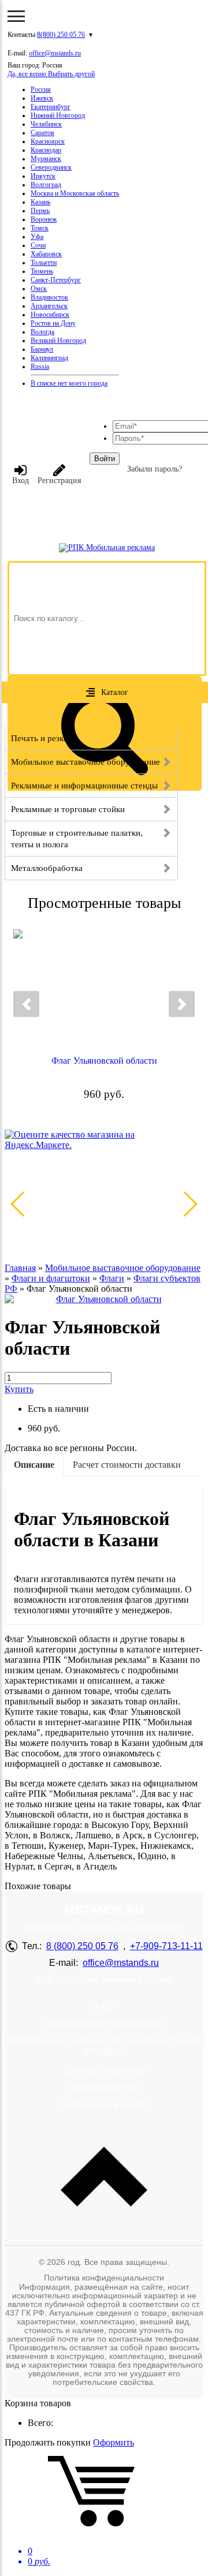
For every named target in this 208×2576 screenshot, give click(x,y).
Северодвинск (51, 167)
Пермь (40, 211)
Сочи (38, 245)
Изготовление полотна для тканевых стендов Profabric (104, 2046)
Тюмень (42, 271)
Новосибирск (50, 315)
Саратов (42, 133)
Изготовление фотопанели (104, 2023)
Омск (39, 289)
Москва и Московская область (75, 193)
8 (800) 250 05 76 (82, 1946)
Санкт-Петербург (56, 280)
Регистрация (59, 481)
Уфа (37, 237)
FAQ (104, 2006)
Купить (19, 1389)
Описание (34, 1465)
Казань (40, 202)
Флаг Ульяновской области (104, 1061)
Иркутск (43, 176)
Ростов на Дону (53, 323)
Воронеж (44, 219)
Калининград (49, 358)
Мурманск (46, 159)
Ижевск (42, 98)
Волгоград (46, 185)
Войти (105, 459)
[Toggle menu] (16, 16)
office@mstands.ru (55, 53)
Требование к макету (104, 2105)
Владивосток (49, 297)
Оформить (114, 2442)
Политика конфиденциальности (104, 2278)
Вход (21, 481)
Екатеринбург (51, 107)
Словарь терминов (104, 2070)
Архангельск (49, 306)
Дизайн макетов (104, 2087)
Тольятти (44, 263)
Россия (41, 89)
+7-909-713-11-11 (166, 1946)
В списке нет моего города (69, 383)
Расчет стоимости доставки (127, 1465)
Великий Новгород (58, 341)
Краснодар (46, 150)
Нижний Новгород (58, 115)
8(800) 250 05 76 (61, 35)
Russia (40, 367)
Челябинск (46, 124)
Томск (40, 228)
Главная (20, 1268)
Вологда (42, 332)
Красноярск (48, 141)
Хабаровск (46, 254)
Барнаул (42, 349)
